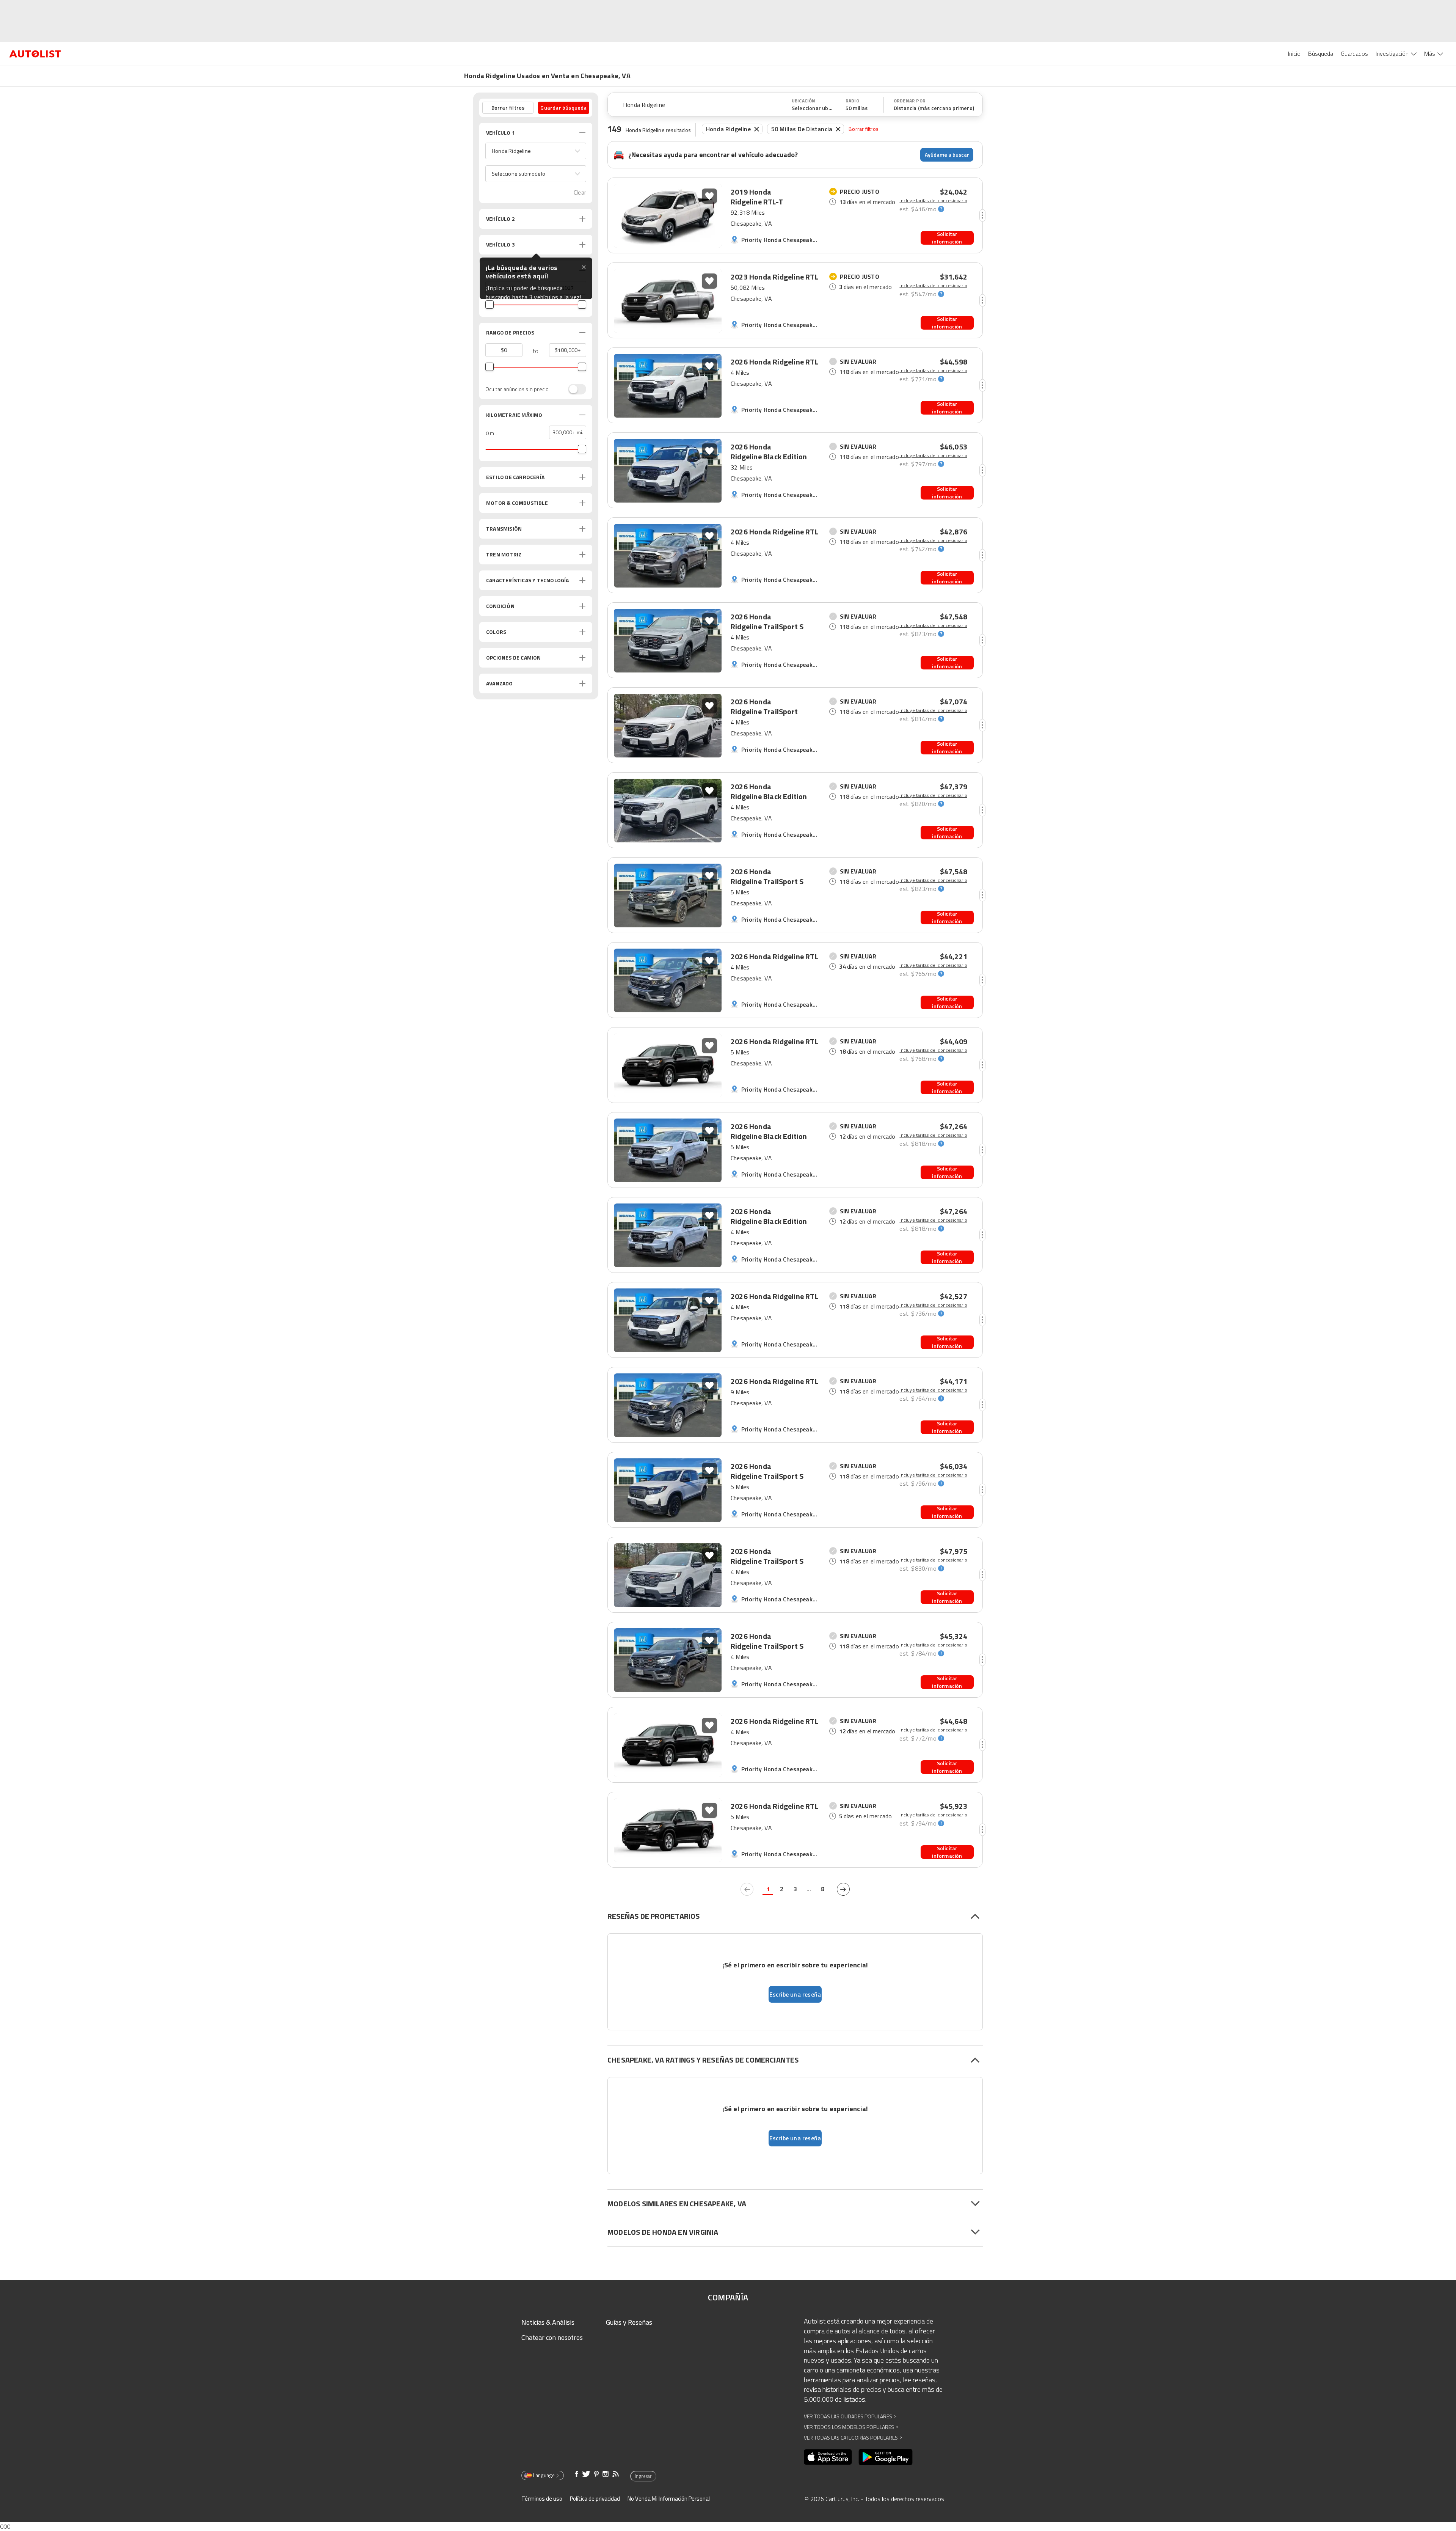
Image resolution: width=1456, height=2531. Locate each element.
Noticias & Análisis (548, 2322)
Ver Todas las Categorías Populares (853, 2438)
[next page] (843, 1889)
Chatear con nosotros (552, 2337)
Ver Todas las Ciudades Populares (850, 2416)
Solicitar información (947, 238)
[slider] (490, 305)
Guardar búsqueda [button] (563, 108)
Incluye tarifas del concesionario (933, 201)
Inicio (1294, 53)
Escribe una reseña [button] (795, 1994)
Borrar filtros (864, 129)
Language (544, 2475)
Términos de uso (542, 2499)
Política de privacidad (595, 2499)
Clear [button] (580, 192)
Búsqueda (1321, 53)
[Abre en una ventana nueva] (828, 2457)
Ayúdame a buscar (947, 155)
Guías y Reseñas (629, 2322)
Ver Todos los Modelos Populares (851, 2427)
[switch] (573, 389)
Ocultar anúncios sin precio (517, 389)
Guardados (1354, 53)
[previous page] (747, 1889)
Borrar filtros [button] (508, 108)
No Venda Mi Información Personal (669, 2499)
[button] (536, 151)
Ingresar (643, 2476)
